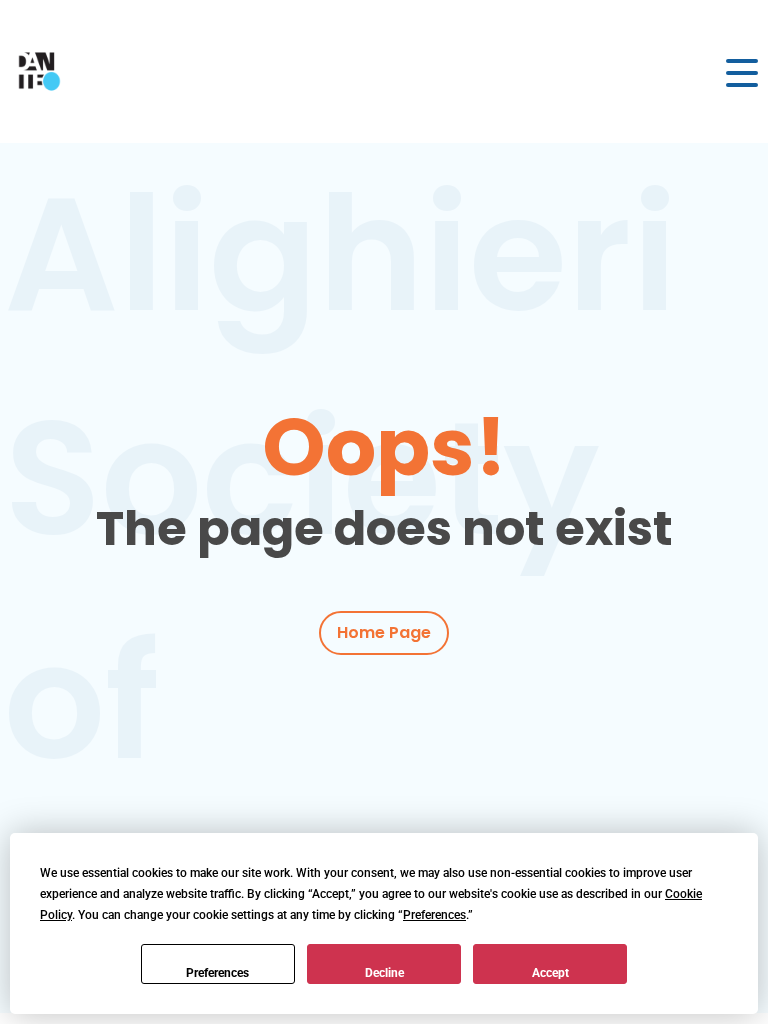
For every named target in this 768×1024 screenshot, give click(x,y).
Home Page (384, 632)
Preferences (217, 973)
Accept (550, 973)
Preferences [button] (434, 915)
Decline (384, 973)
